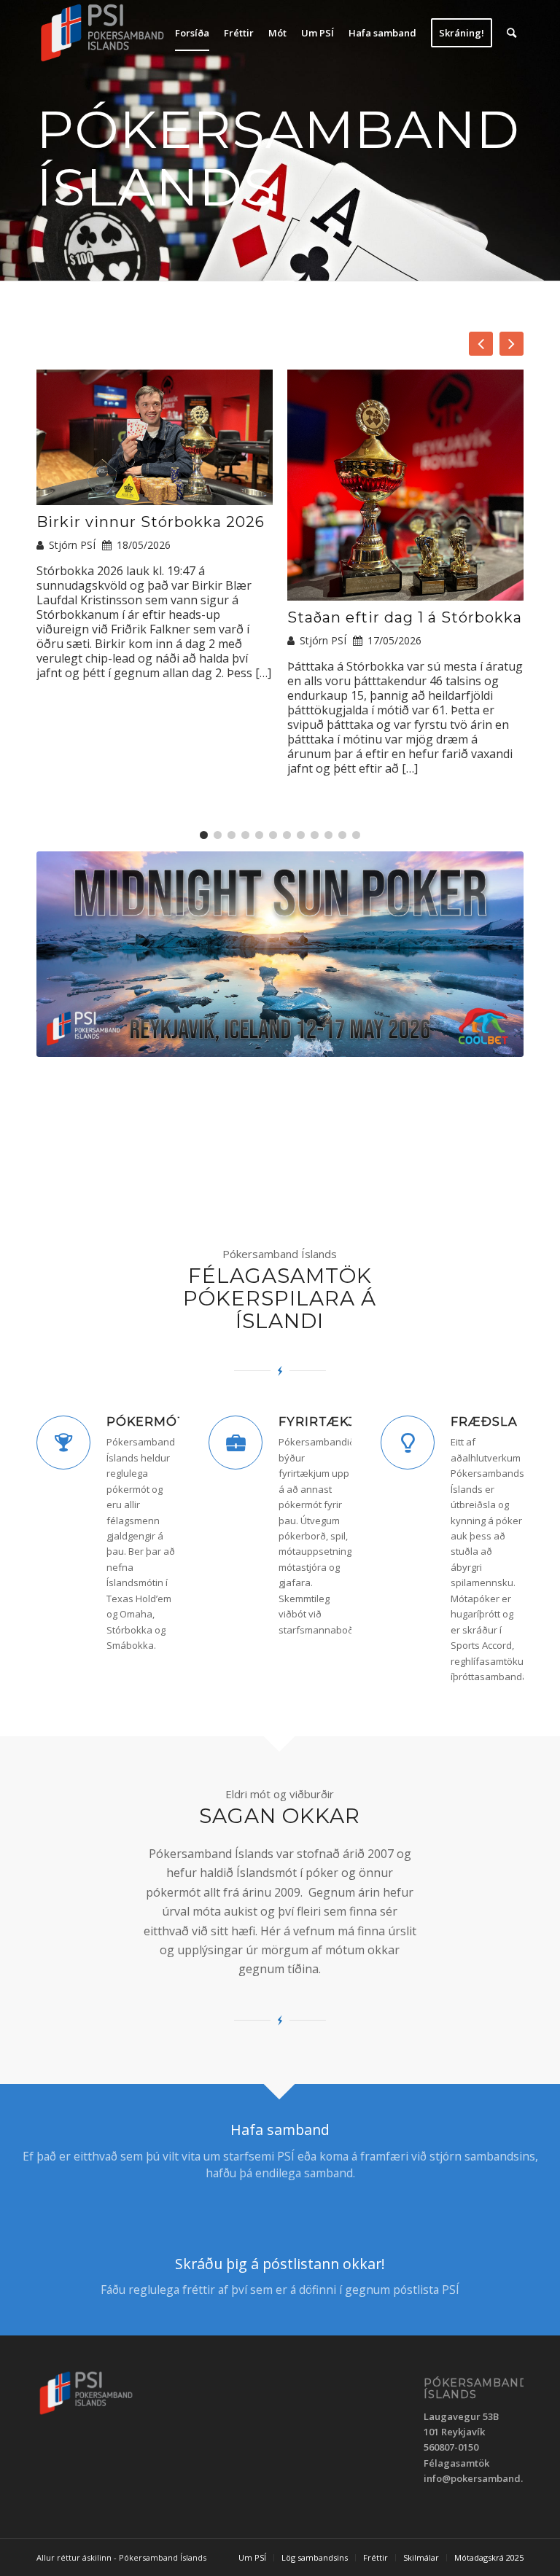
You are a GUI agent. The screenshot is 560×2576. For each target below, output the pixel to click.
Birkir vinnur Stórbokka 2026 (151, 522)
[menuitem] (192, 33)
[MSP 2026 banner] (280, 954)
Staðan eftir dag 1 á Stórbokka (405, 617)
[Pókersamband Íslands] (103, 33)
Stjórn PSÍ (72, 545)
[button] (512, 344)
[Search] (512, 33)
